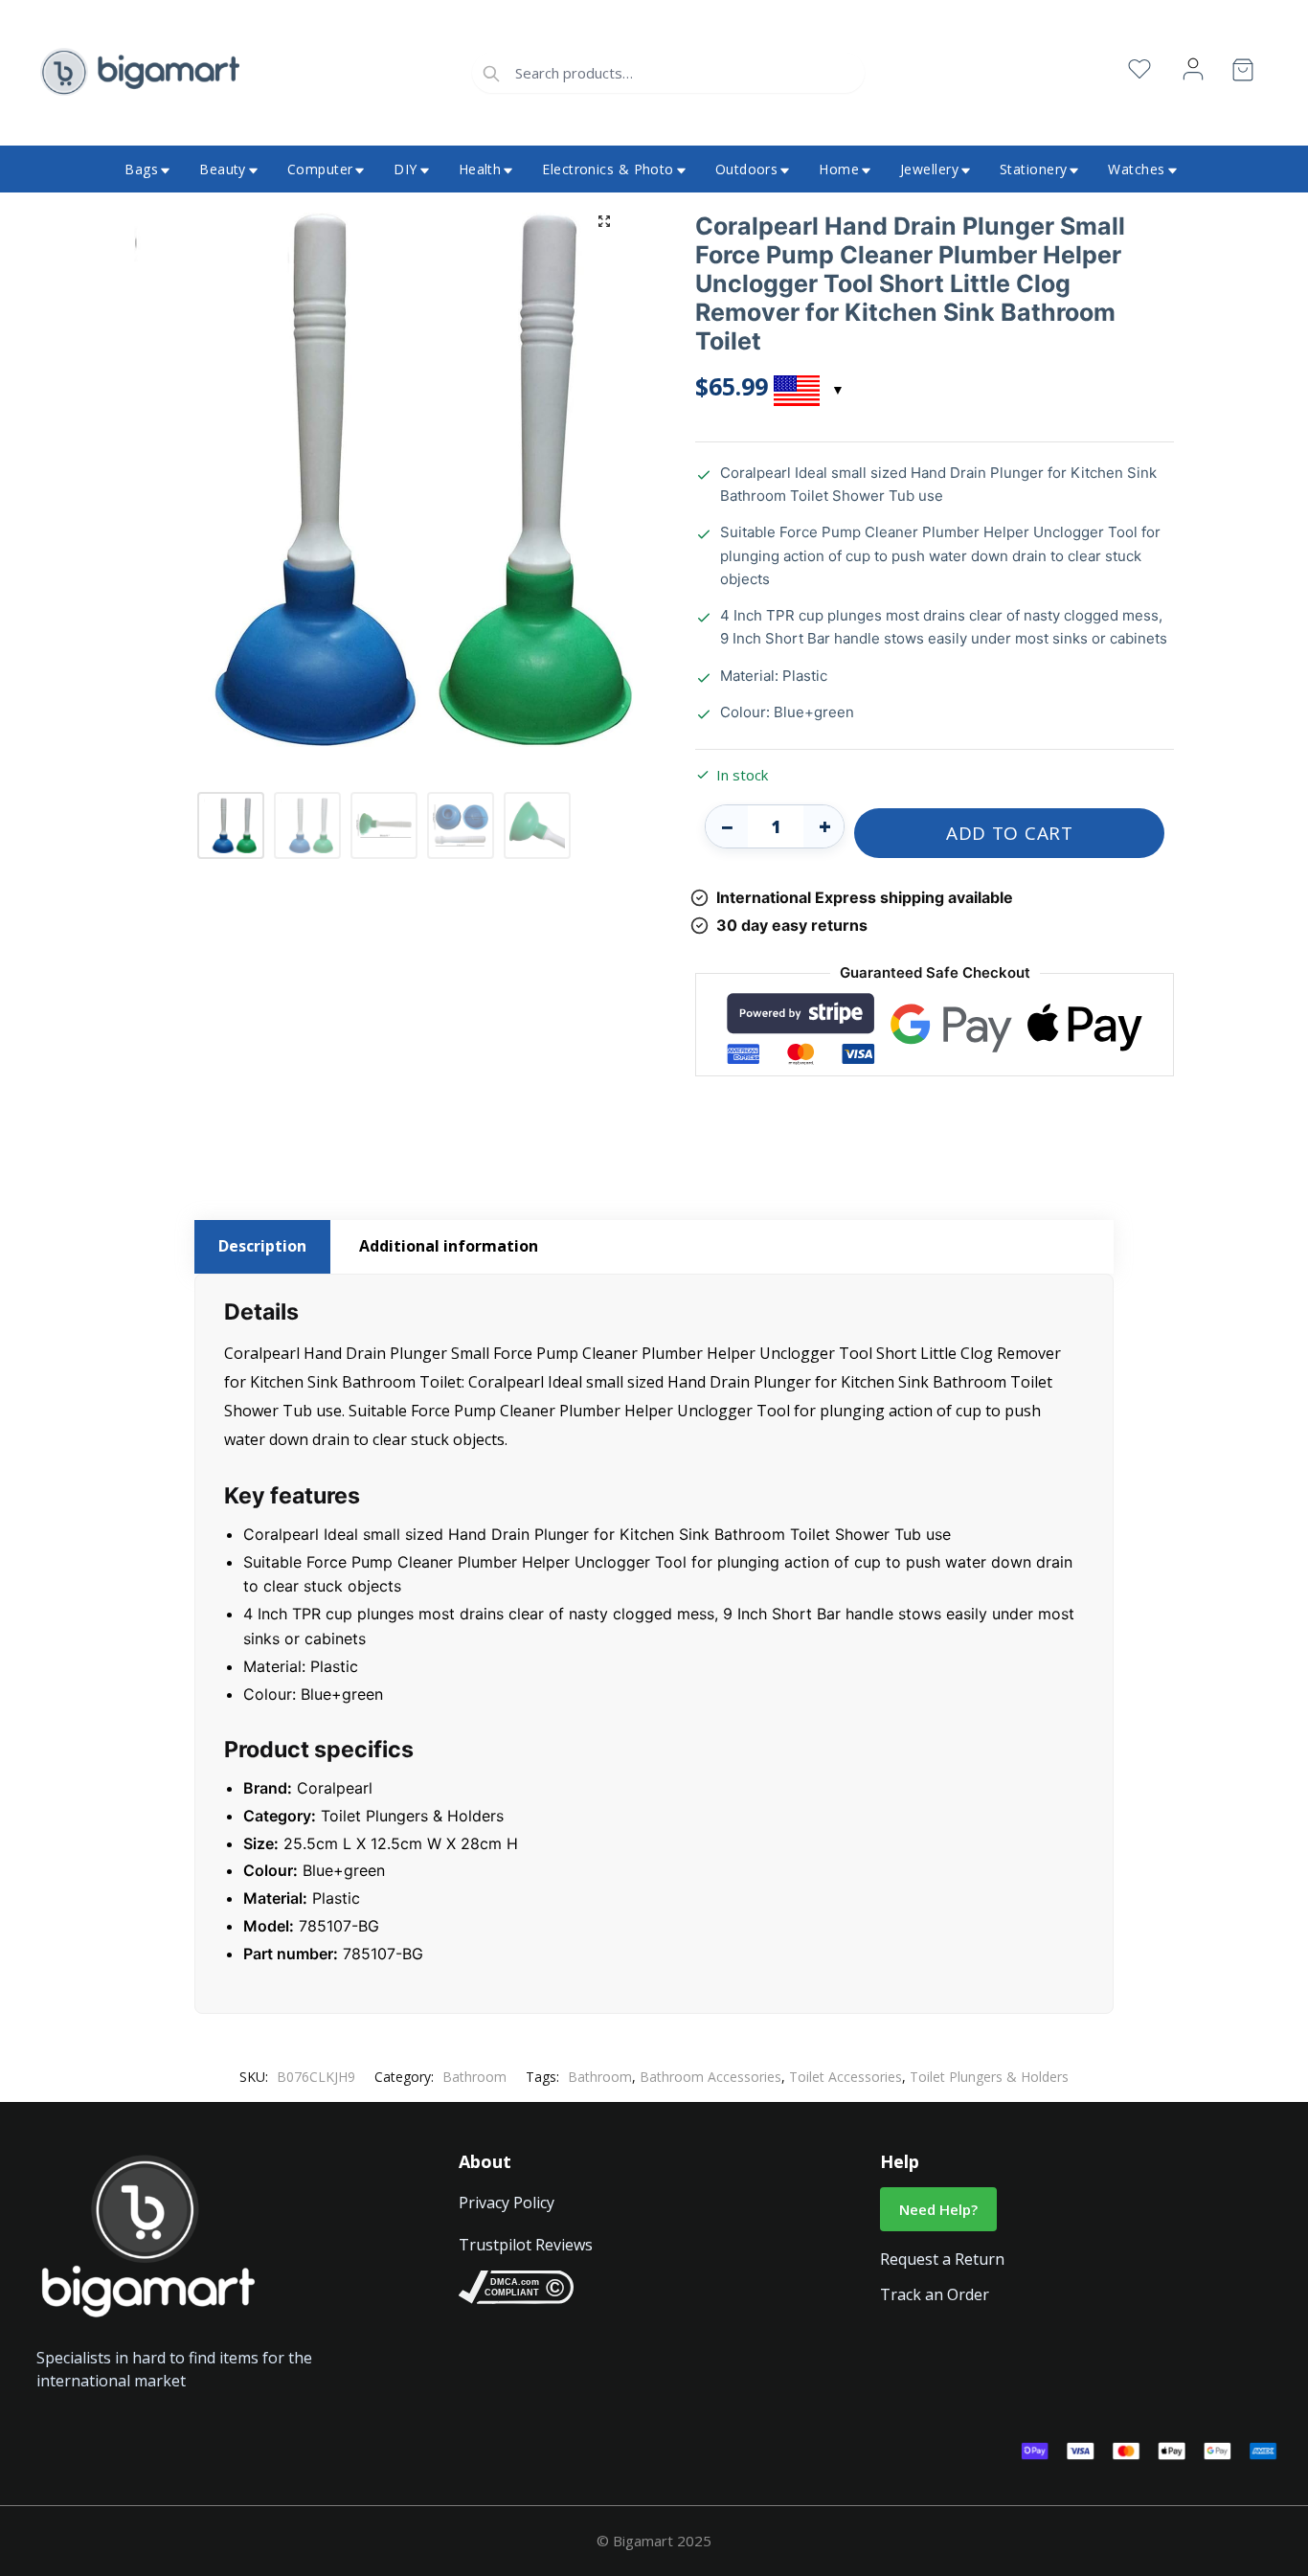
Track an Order (935, 2294)
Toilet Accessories (846, 2077)
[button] (604, 221)
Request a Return (942, 2259)
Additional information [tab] (449, 1246)
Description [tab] (262, 1246)
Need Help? (938, 2209)
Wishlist (1139, 69)
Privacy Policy (507, 2203)
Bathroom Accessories (710, 2077)
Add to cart (1010, 833)
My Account (1193, 69)
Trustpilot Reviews (526, 2245)
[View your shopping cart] (1243, 73)
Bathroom (474, 2077)
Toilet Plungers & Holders (989, 2077)
